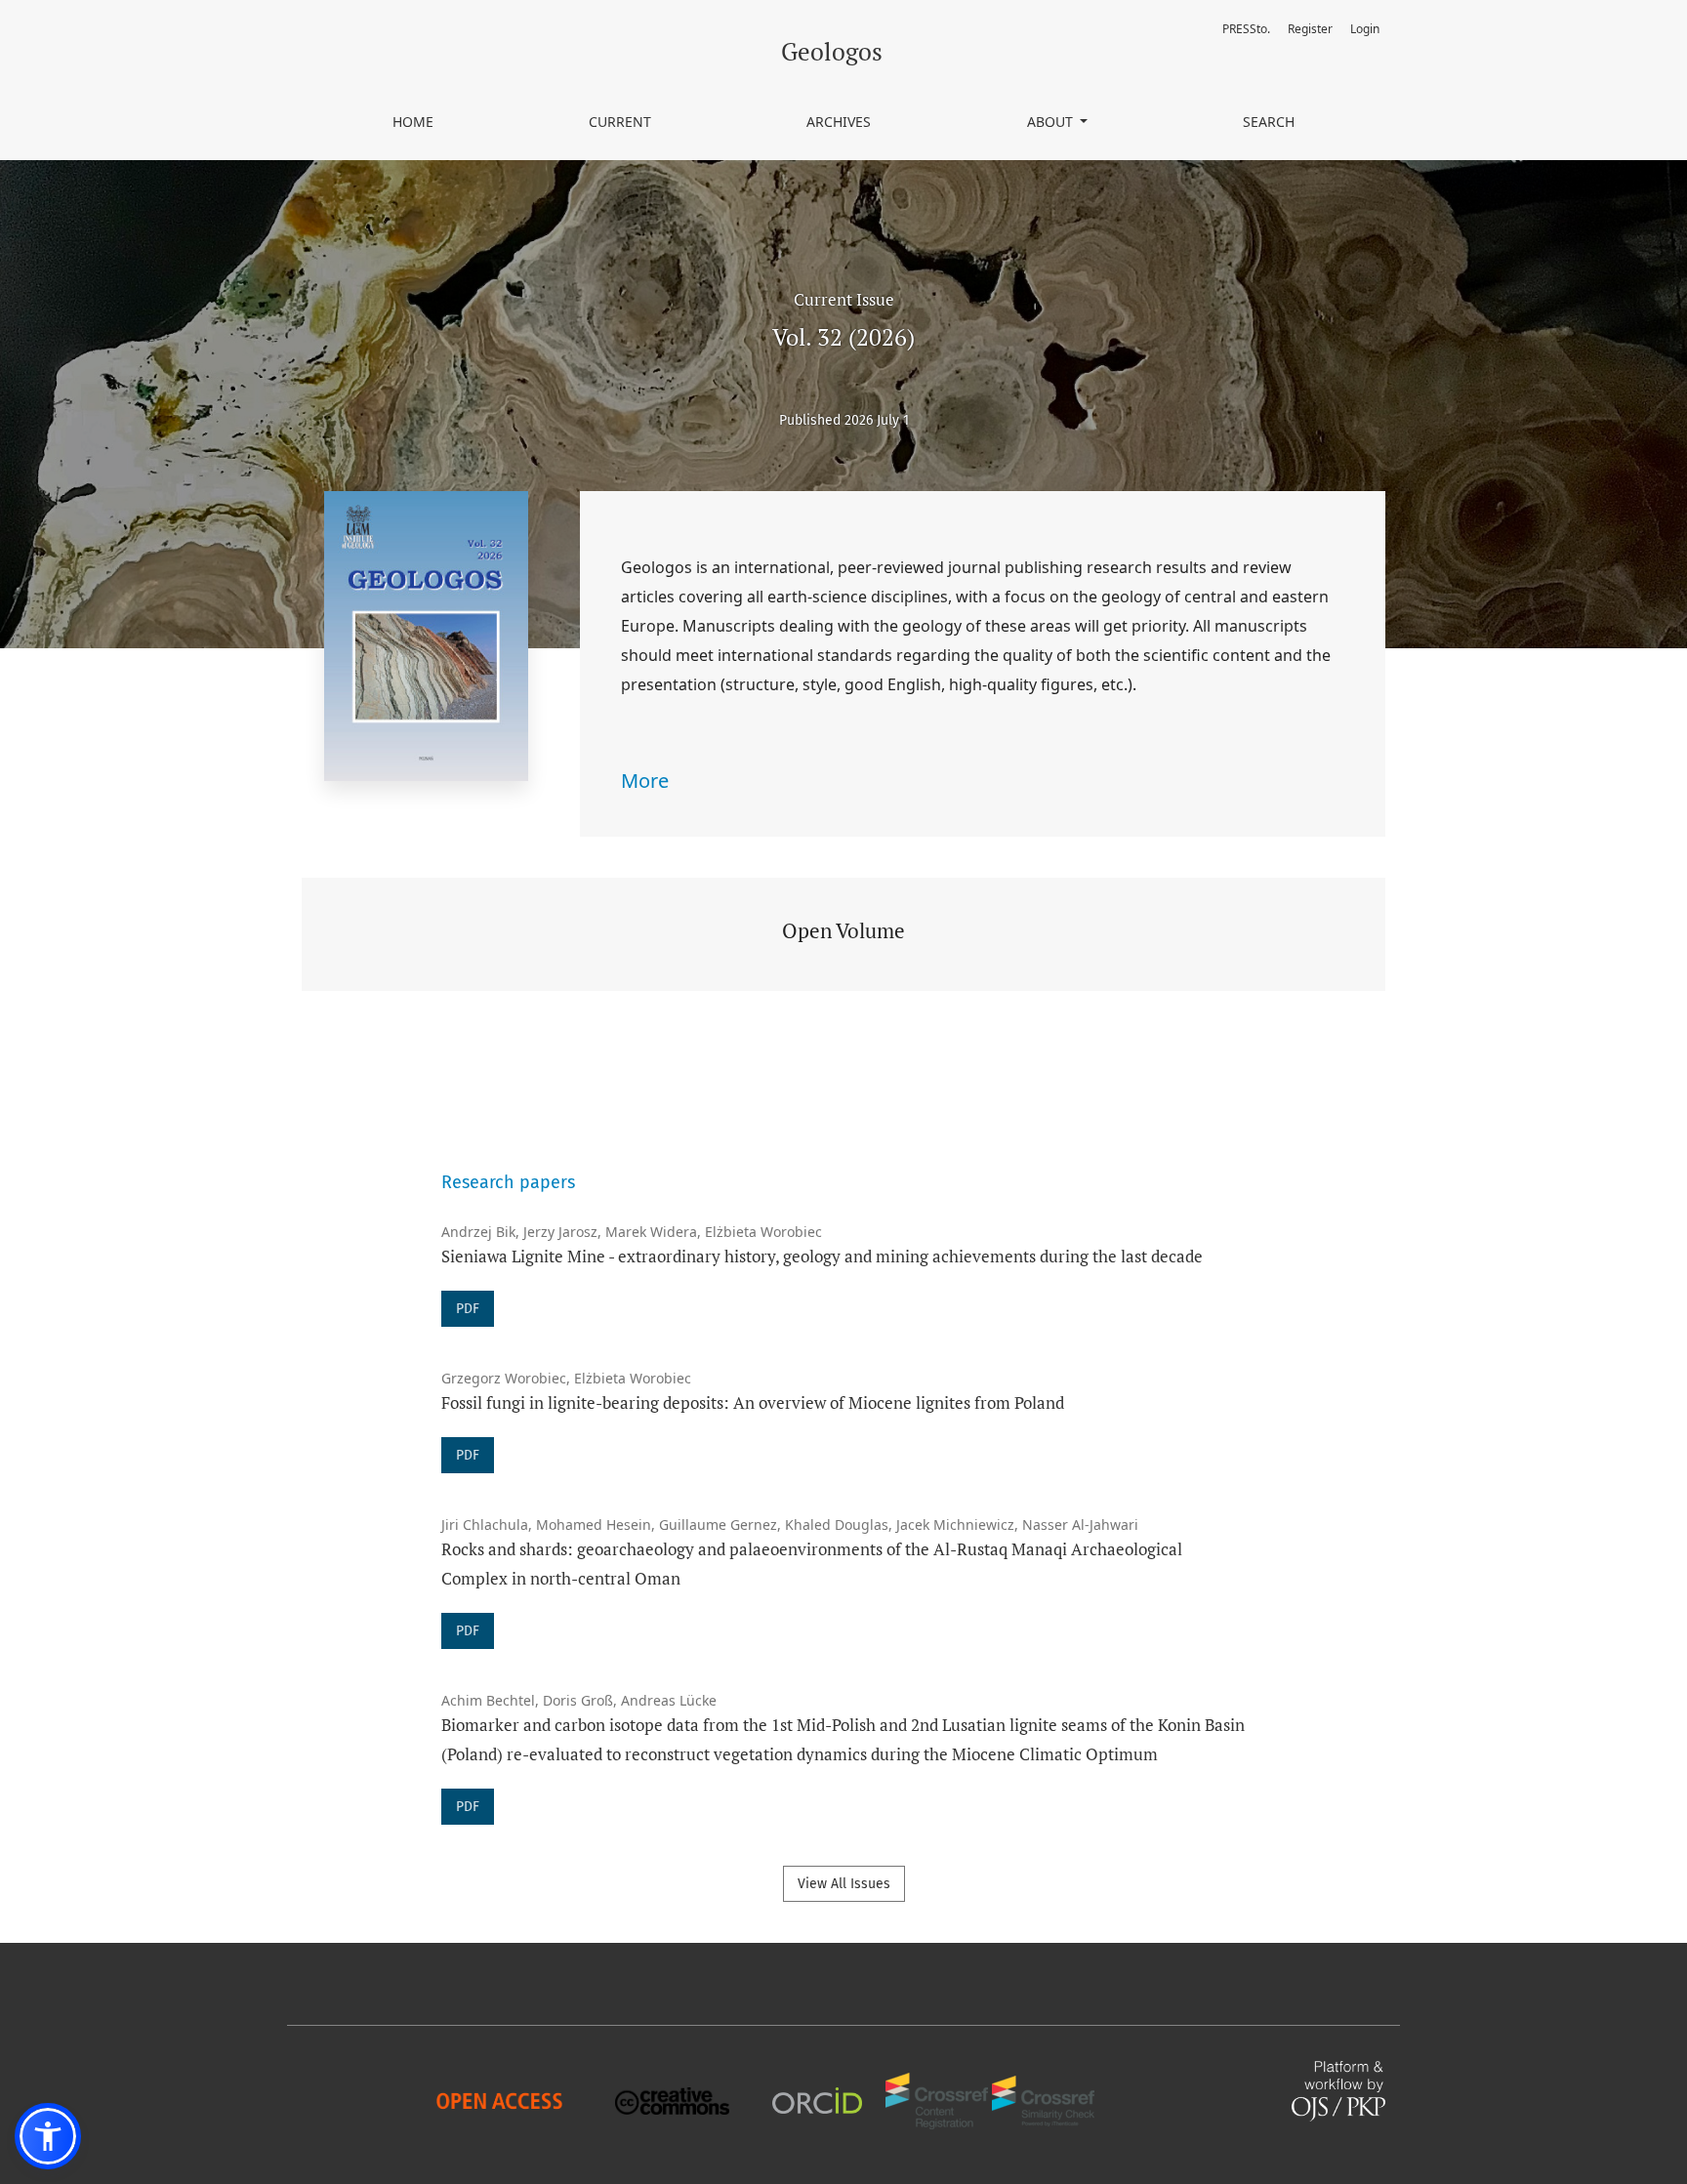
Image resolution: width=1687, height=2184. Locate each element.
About (1052, 122)
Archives (839, 122)
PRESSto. (1246, 29)
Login (1365, 29)
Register (1310, 29)
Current (620, 122)
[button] (48, 2136)
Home (413, 122)
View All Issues (844, 1884)
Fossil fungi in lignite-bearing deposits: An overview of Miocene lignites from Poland (753, 1402)
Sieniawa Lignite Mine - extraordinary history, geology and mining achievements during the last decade (822, 1256)
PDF (468, 1309)
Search (1269, 122)
